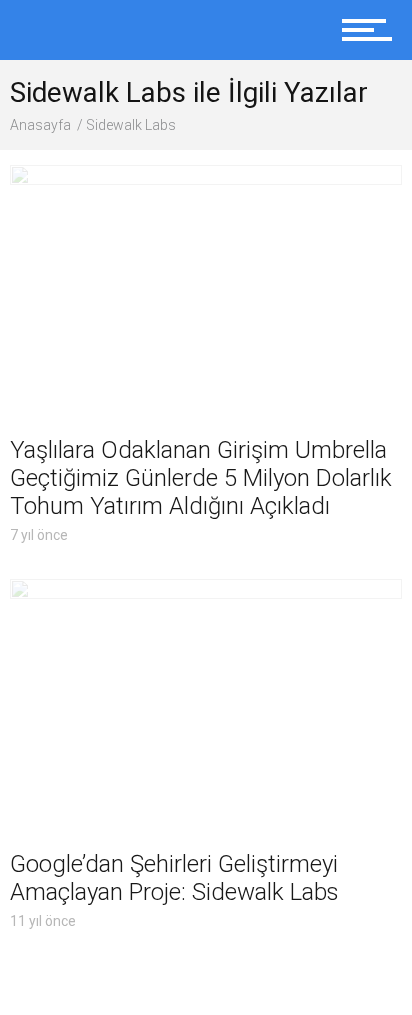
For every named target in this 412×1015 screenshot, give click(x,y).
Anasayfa (40, 125)
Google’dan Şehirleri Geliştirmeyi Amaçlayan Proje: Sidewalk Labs (174, 878)
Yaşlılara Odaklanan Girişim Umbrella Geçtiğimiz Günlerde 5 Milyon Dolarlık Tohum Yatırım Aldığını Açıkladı (201, 478)
